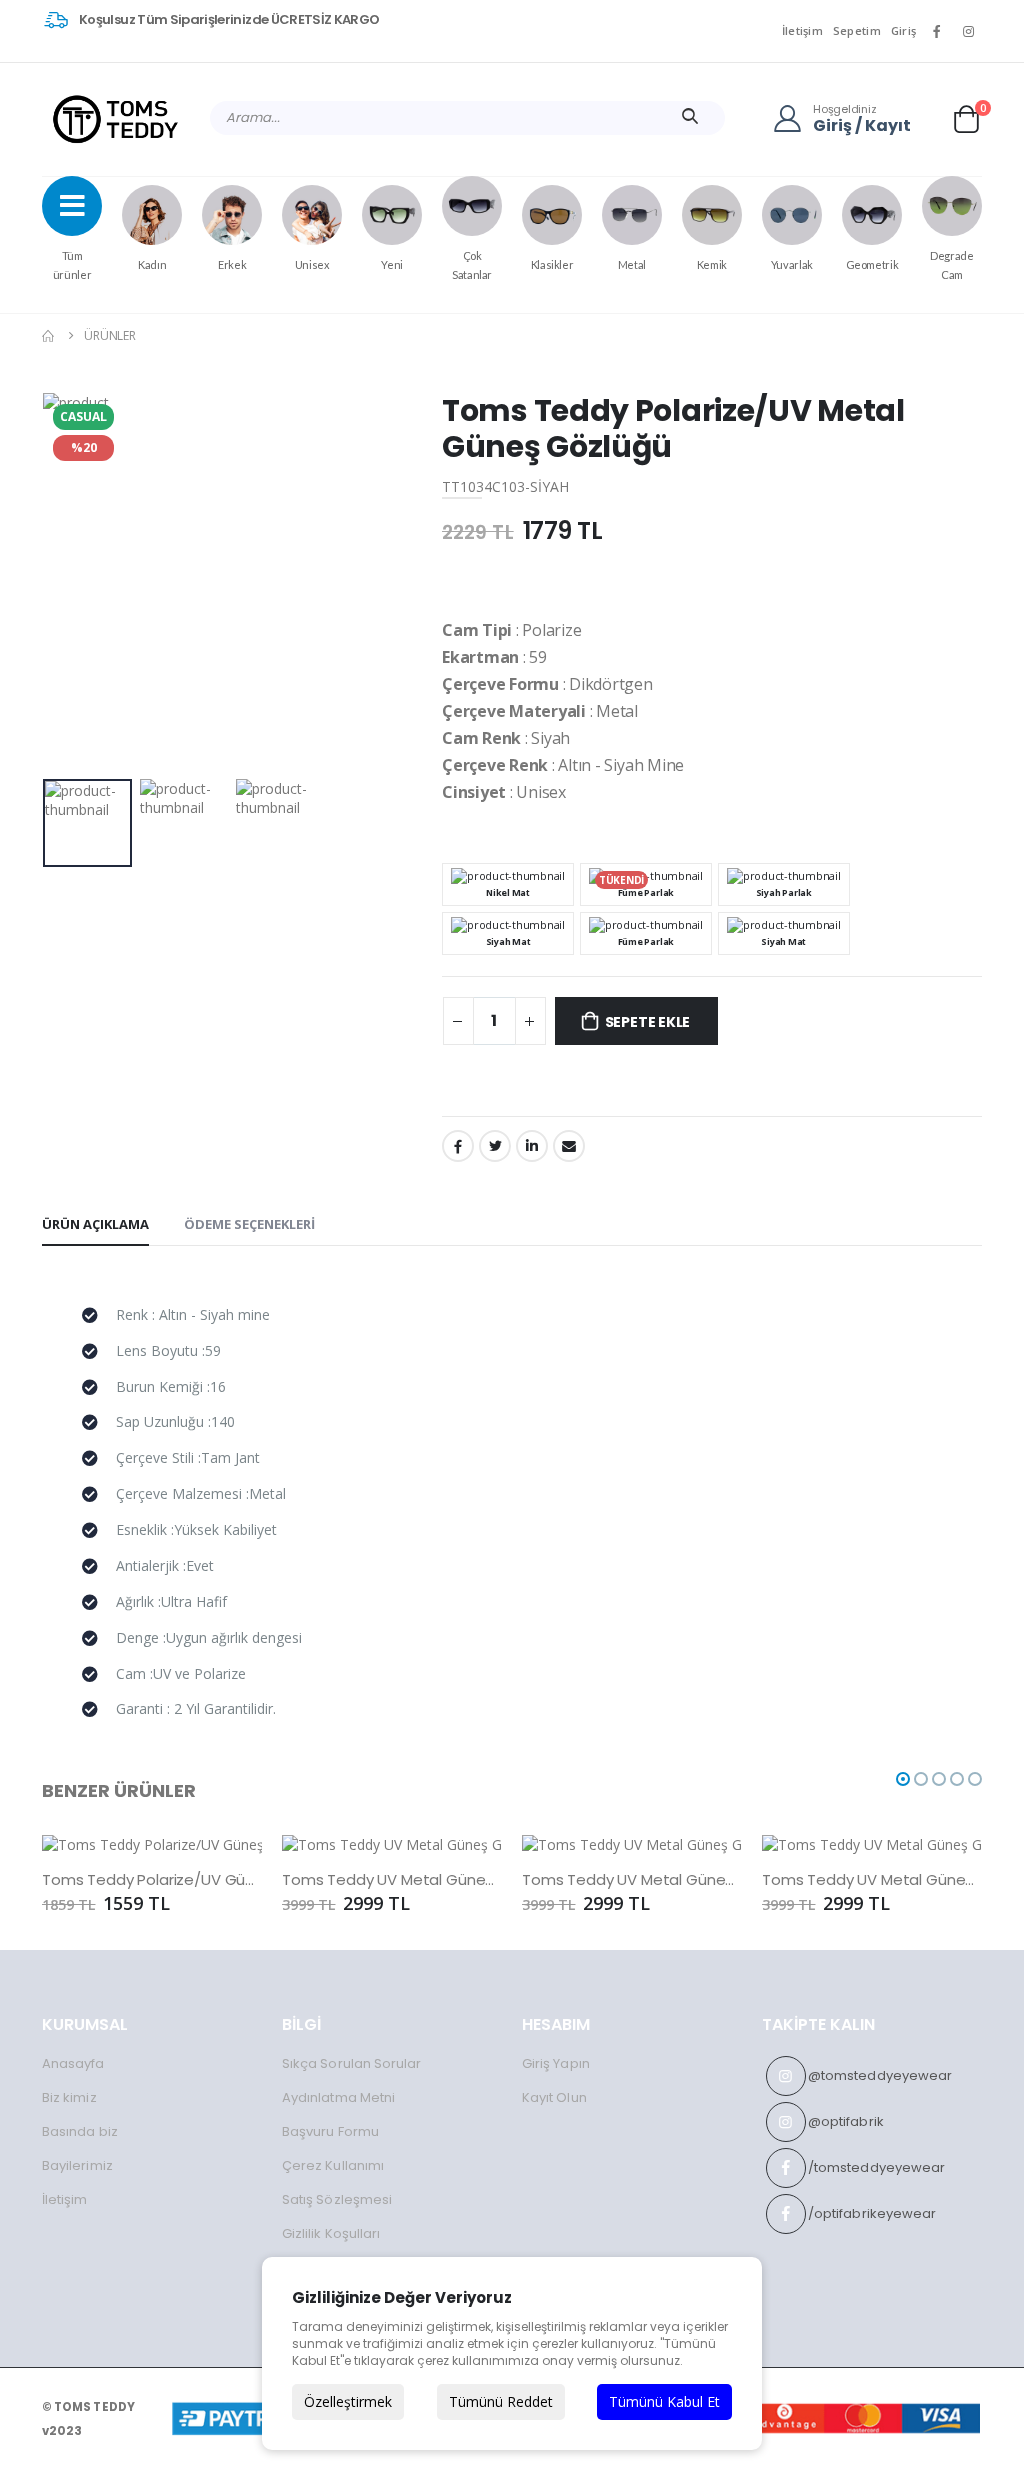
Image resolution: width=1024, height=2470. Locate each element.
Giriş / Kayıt (862, 126)
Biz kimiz (69, 2097)
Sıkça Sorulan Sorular (351, 2063)
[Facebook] (458, 1146)
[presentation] (73, 581)
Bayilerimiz (77, 2165)
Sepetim (857, 30)
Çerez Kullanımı (333, 2165)
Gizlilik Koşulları (331, 2233)
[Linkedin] (532, 1146)
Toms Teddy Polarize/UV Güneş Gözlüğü (152, 1880)
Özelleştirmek (348, 2401)
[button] (966, 118)
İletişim (802, 30)
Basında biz (80, 2131)
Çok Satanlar (472, 265)
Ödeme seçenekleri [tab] (249, 1224)
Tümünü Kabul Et (664, 2401)
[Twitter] (495, 1146)
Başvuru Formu (330, 2131)
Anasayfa (73, 2063)
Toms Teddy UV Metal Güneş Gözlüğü (392, 1880)
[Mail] (569, 1146)
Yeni (392, 264)
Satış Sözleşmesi (337, 2199)
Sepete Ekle (648, 1022)
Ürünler (110, 335)
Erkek (232, 264)
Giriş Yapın (556, 2063)
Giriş (903, 30)
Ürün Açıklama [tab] (95, 1224)
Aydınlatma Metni (338, 2097)
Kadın (152, 264)
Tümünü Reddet (501, 2401)
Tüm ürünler (72, 265)
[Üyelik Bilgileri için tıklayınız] (793, 118)
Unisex (312, 264)
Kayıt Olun (554, 2097)
